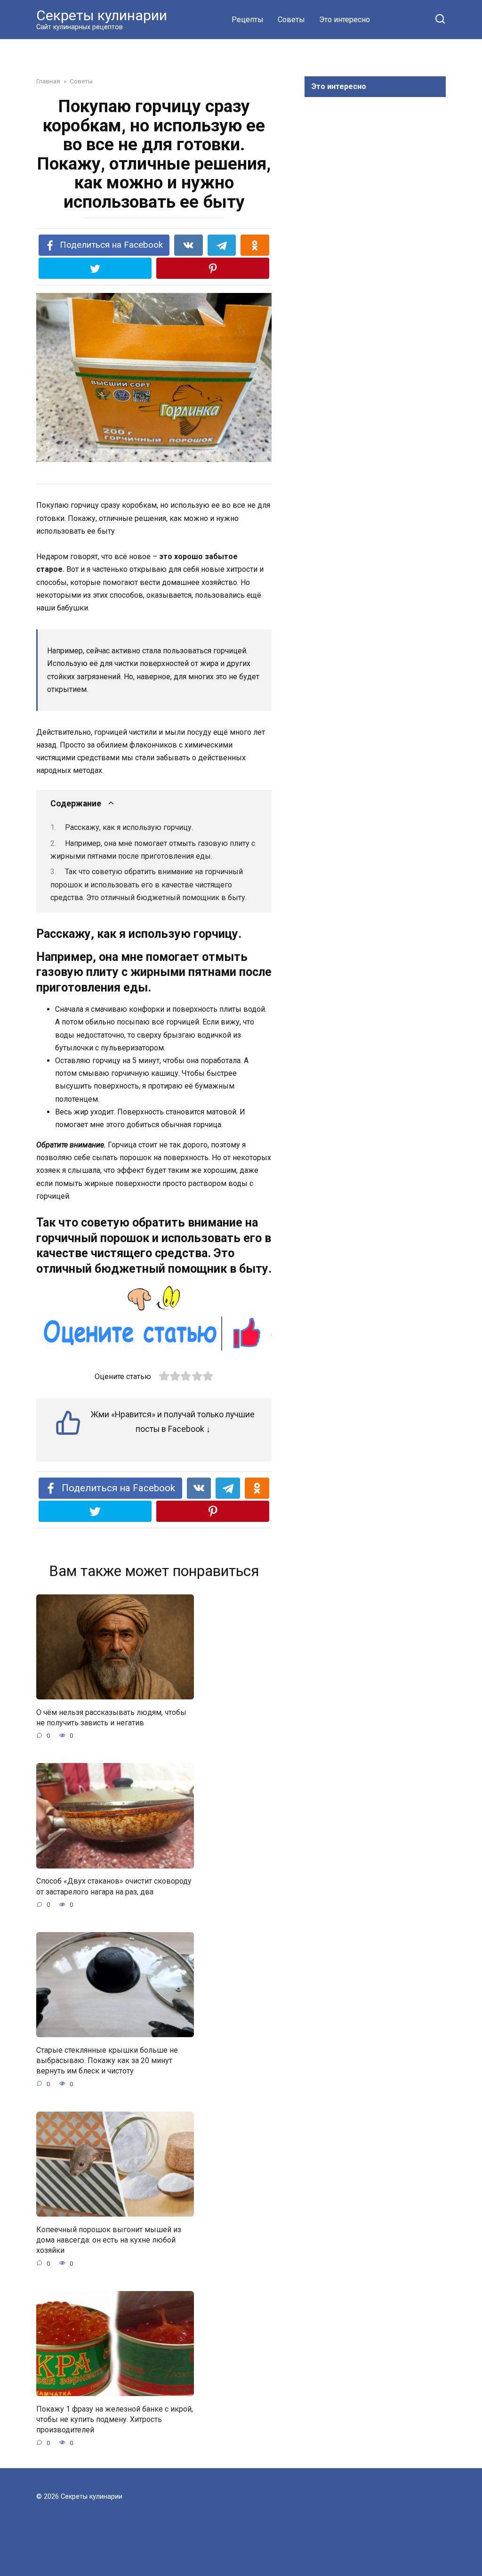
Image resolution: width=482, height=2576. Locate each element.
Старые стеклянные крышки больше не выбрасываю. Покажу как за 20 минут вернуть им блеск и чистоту (107, 2060)
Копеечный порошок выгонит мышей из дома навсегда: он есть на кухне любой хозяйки (109, 2240)
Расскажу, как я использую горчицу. (129, 827)
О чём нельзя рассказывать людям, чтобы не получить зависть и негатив (111, 1717)
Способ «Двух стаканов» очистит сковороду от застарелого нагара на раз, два (114, 1886)
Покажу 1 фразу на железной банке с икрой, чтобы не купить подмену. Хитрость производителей (115, 2419)
